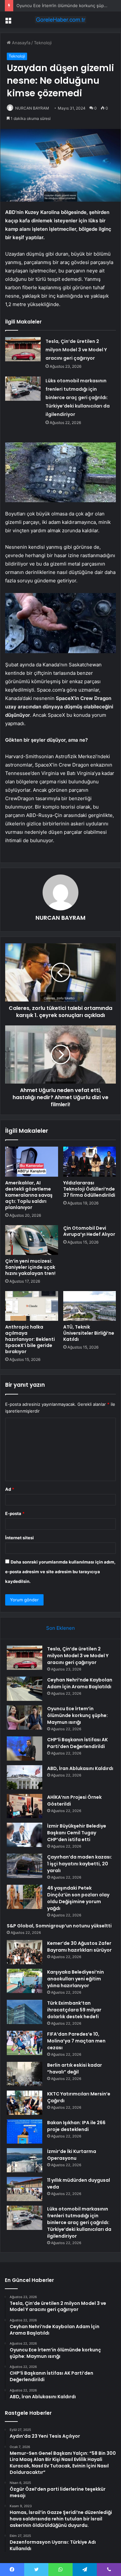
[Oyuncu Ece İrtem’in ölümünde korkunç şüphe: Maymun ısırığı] (25, 1717)
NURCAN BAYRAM (32, 108)
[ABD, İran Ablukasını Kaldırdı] (25, 1777)
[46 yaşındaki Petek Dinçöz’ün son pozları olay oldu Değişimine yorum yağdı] (25, 1897)
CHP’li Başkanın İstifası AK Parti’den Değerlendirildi (77, 1743)
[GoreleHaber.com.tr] (61, 20)
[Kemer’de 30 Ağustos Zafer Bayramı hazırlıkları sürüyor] (25, 1952)
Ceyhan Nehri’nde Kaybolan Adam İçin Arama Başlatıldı (80, 1683)
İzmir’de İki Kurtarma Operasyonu (72, 2155)
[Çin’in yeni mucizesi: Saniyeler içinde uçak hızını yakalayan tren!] (32, 1240)
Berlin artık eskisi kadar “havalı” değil (75, 2068)
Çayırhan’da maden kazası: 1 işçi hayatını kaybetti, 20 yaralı (80, 1864)
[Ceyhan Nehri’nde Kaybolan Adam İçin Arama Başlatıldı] (25, 1689)
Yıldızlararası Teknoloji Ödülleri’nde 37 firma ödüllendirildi (89, 1189)
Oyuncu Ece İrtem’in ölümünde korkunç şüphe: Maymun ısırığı (77, 1715)
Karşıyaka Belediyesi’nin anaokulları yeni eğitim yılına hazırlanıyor (76, 1979)
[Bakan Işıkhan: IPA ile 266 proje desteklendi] (25, 2131)
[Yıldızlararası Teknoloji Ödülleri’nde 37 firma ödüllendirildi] (90, 1161)
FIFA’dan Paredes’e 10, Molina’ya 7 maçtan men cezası (76, 2041)
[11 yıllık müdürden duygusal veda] (25, 2189)
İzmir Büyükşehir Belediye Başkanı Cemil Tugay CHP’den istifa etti (77, 1833)
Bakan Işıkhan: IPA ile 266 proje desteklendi (76, 2126)
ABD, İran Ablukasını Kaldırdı (80, 1768)
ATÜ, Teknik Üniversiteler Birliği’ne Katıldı (89, 1333)
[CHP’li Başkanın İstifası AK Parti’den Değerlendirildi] (25, 1749)
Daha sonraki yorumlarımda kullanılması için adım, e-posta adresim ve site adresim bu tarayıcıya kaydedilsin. (60, 1572)
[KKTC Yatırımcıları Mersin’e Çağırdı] (25, 2103)
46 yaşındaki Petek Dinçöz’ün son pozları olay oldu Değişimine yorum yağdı (78, 1898)
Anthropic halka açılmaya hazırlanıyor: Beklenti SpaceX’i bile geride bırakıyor (30, 1339)
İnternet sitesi (20, 1538)
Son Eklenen (60, 1628)
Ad (10, 1489)
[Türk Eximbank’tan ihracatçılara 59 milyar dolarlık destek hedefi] (25, 2012)
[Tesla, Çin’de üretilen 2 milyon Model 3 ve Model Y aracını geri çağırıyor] (23, 349)
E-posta (15, 1513)
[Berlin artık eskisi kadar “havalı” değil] (25, 2074)
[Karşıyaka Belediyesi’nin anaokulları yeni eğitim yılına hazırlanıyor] (25, 1981)
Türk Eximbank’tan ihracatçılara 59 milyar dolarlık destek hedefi (74, 2010)
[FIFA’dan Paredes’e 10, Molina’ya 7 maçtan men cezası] (25, 2043)
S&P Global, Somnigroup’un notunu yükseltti (59, 1926)
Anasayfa (20, 43)
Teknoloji (43, 43)
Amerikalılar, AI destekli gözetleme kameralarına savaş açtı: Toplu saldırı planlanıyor (29, 1195)
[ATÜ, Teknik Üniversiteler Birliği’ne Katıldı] (90, 1306)
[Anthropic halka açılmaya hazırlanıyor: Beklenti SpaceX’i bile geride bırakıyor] (32, 1306)
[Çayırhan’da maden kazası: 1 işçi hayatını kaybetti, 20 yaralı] (25, 1866)
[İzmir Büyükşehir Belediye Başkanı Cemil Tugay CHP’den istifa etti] (25, 1835)
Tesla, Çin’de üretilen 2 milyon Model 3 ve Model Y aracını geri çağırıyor (76, 350)
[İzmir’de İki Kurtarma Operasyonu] (25, 2160)
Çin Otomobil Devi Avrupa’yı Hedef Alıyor (89, 1231)
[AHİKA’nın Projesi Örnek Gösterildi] (25, 1806)
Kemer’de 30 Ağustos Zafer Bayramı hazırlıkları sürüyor (79, 1947)
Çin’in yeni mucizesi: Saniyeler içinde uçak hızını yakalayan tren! (30, 1267)
